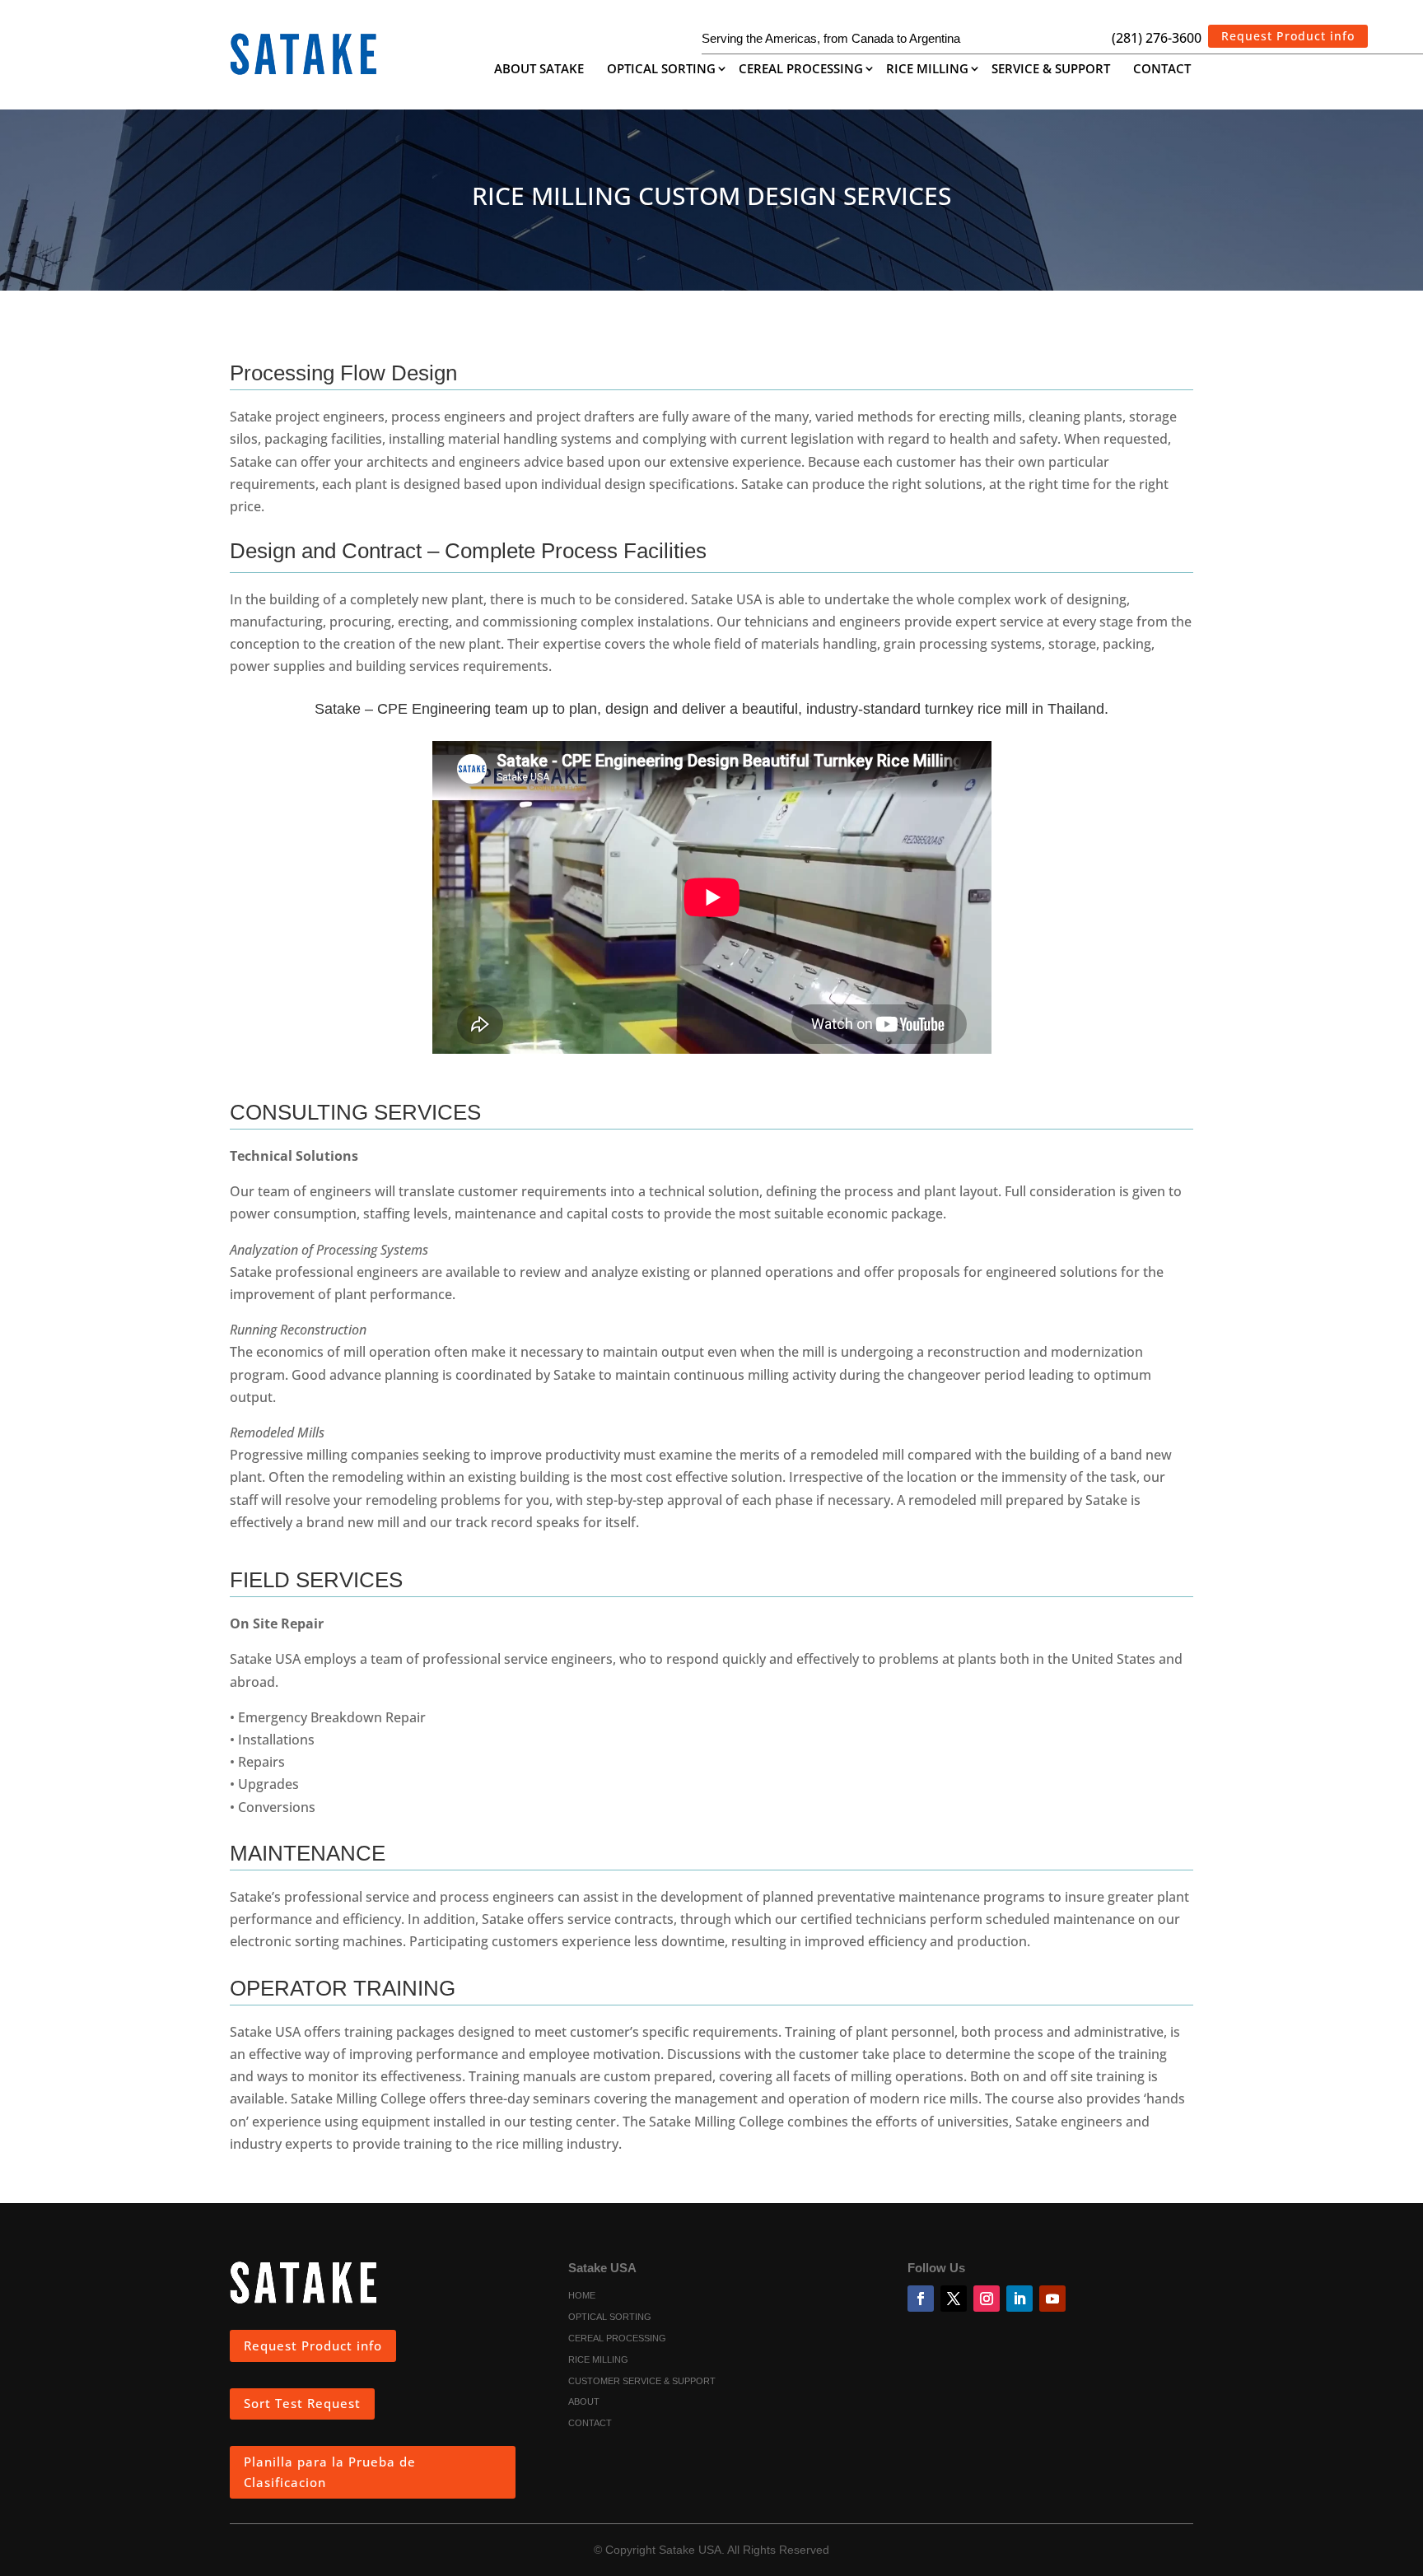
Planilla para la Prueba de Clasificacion (330, 2472)
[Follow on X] (954, 2299)
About (584, 2402)
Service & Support (1051, 70)
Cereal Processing (801, 70)
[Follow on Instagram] (987, 2299)
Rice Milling (927, 70)
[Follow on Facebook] (921, 2299)
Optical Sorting (661, 70)
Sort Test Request (302, 2403)
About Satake (539, 70)
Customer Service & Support (642, 2382)
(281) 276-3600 (1157, 38)
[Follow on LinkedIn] (1019, 2299)
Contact (1162, 70)
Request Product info (1288, 36)
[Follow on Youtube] (1052, 2299)
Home (582, 2296)
